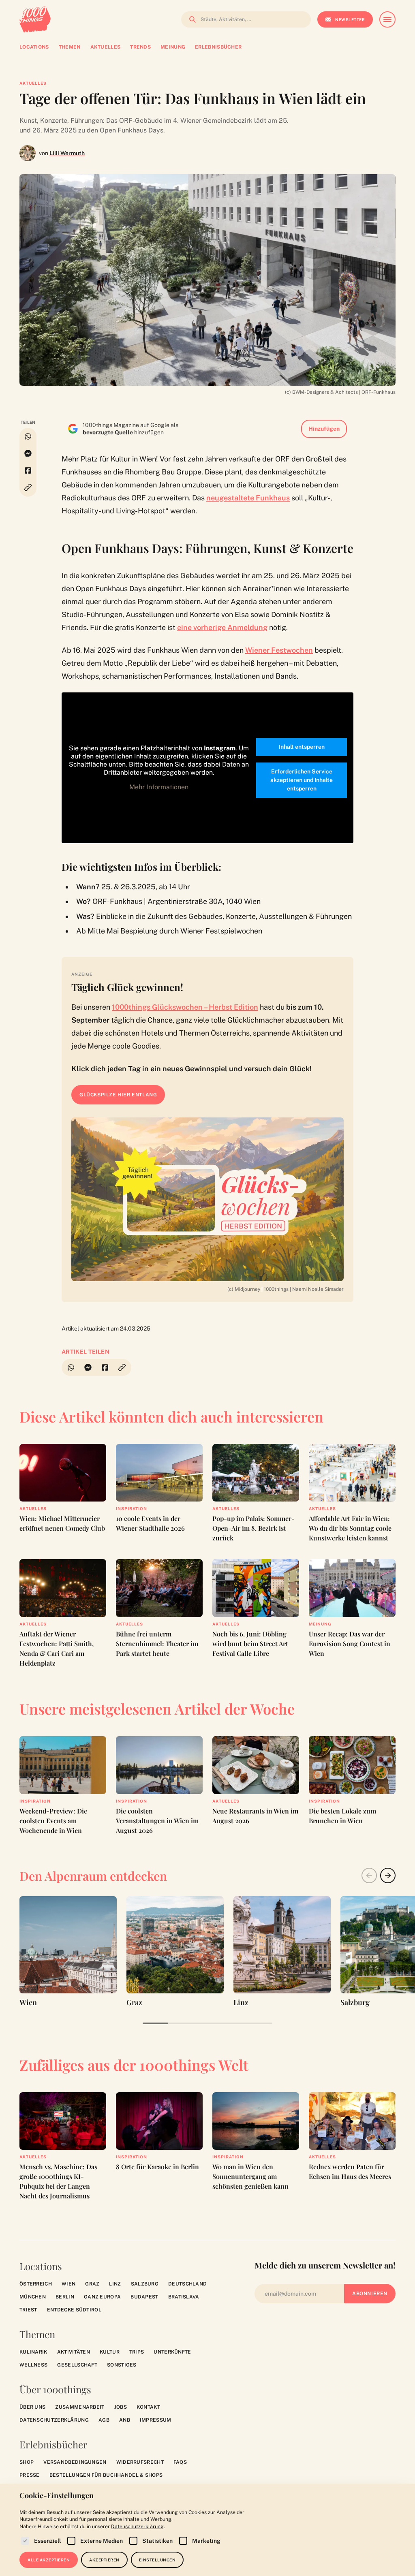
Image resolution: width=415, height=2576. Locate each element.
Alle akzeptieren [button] (49, 2560)
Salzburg (145, 2284)
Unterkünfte (172, 2352)
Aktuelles (33, 83)
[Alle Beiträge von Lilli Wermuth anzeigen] (28, 153)
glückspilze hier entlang (118, 1095)
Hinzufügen (324, 429)
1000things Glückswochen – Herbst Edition (185, 1007)
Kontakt (148, 2407)
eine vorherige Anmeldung (222, 627)
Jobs (121, 2407)
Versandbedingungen (75, 2462)
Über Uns (32, 2407)
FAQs (180, 2462)
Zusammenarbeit (80, 2407)
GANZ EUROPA (102, 2297)
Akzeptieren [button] (104, 2560)
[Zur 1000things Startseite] (35, 19)
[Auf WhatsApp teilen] (28, 436)
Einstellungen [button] (157, 2560)
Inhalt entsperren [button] (302, 747)
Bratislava (184, 2297)
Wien (68, 2284)
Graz (92, 2284)
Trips (137, 2352)
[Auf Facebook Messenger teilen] (28, 453)
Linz (115, 2284)
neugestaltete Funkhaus (248, 498)
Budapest (144, 2297)
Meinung (320, 1624)
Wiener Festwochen (279, 650)
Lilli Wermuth (67, 153)
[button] (28, 488)
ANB (125, 2420)
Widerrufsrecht (140, 2462)
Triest (28, 2310)
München (33, 2297)
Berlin (65, 2297)
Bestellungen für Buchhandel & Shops (106, 2475)
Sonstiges (122, 2365)
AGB (104, 2420)
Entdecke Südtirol (74, 2310)
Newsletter (350, 19)
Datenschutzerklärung (54, 2420)
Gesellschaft (77, 2365)
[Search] (190, 19)
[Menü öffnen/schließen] (387, 19)
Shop (27, 2462)
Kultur (110, 2352)
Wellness (33, 2365)
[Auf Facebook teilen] (28, 470)
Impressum (156, 2420)
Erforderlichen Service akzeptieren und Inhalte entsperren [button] (302, 780)
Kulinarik (33, 2352)
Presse (30, 2475)
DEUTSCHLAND (187, 2284)
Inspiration (132, 1508)
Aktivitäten (74, 2352)
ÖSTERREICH (36, 2284)
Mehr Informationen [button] (159, 787)
